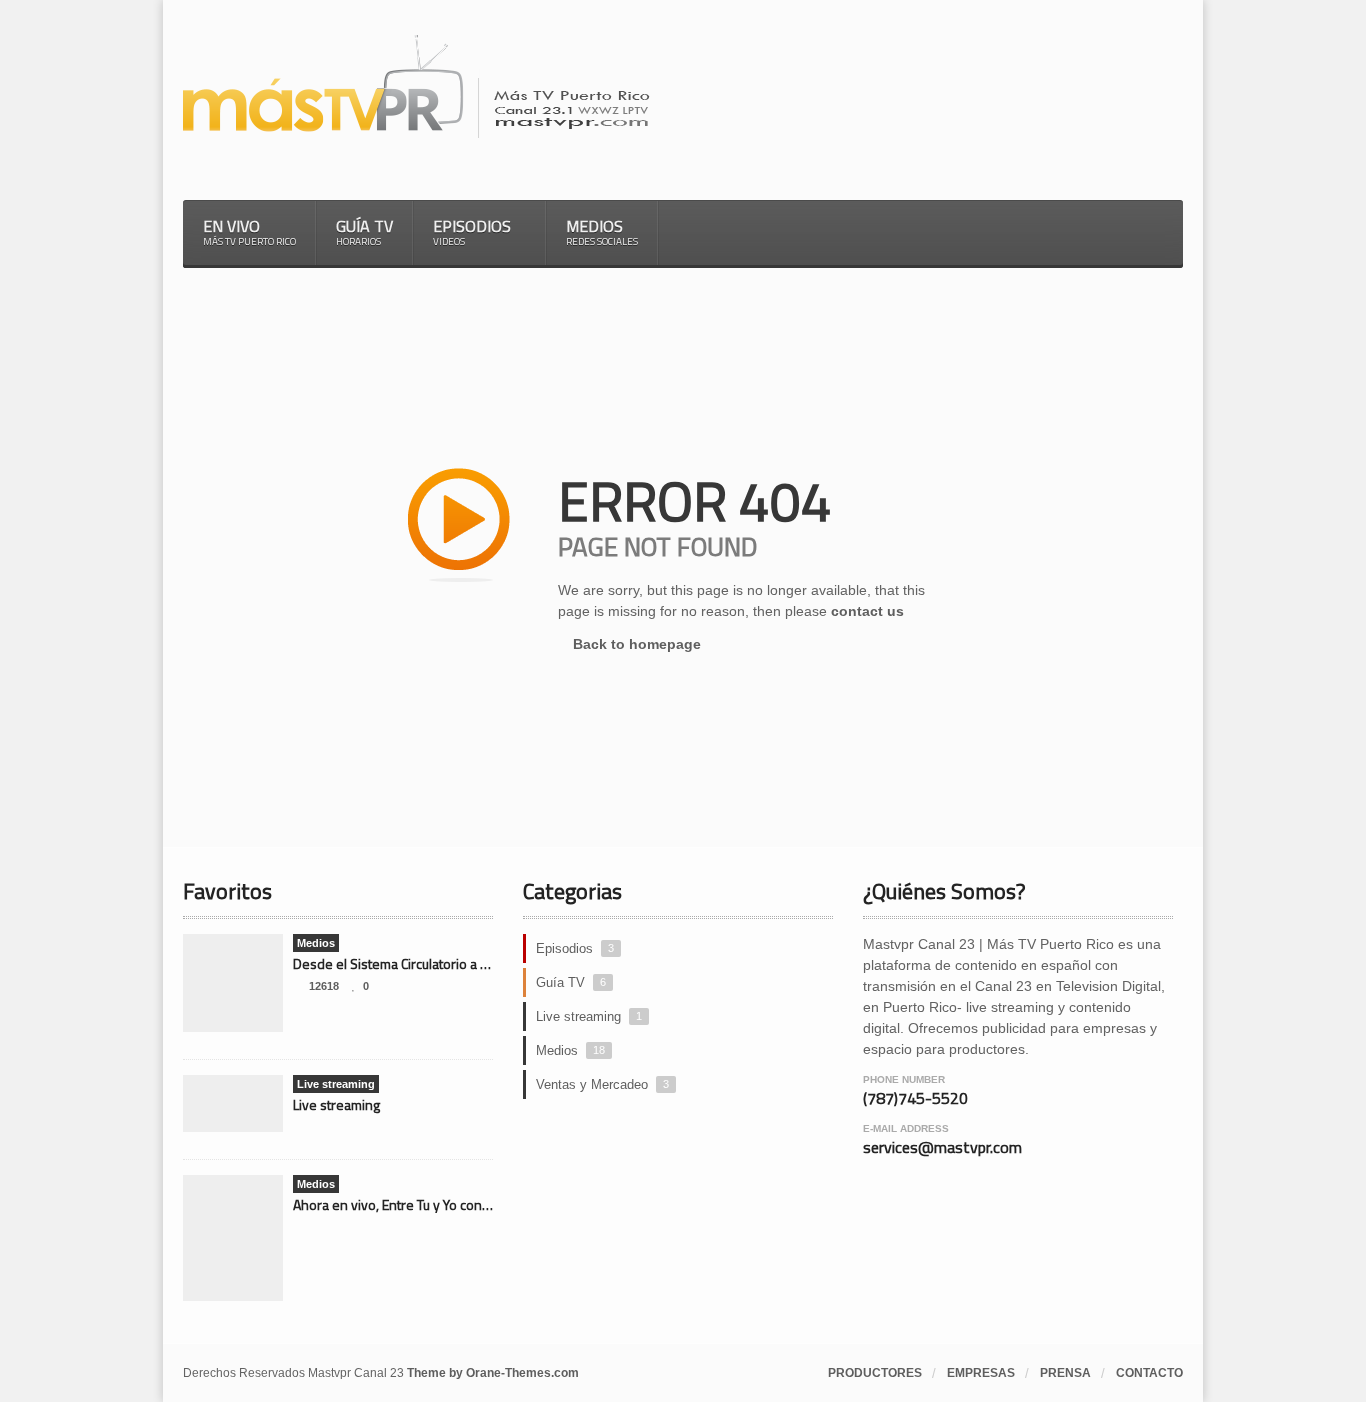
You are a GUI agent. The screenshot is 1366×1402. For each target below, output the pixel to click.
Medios (602, 231)
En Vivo (249, 231)
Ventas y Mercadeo (602, 1084)
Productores (875, 1373)
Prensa (1065, 1373)
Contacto (1149, 1373)
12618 (324, 986)
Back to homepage (635, 644)
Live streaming (336, 1104)
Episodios (575, 948)
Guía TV (364, 231)
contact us (867, 611)
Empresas (981, 1373)
